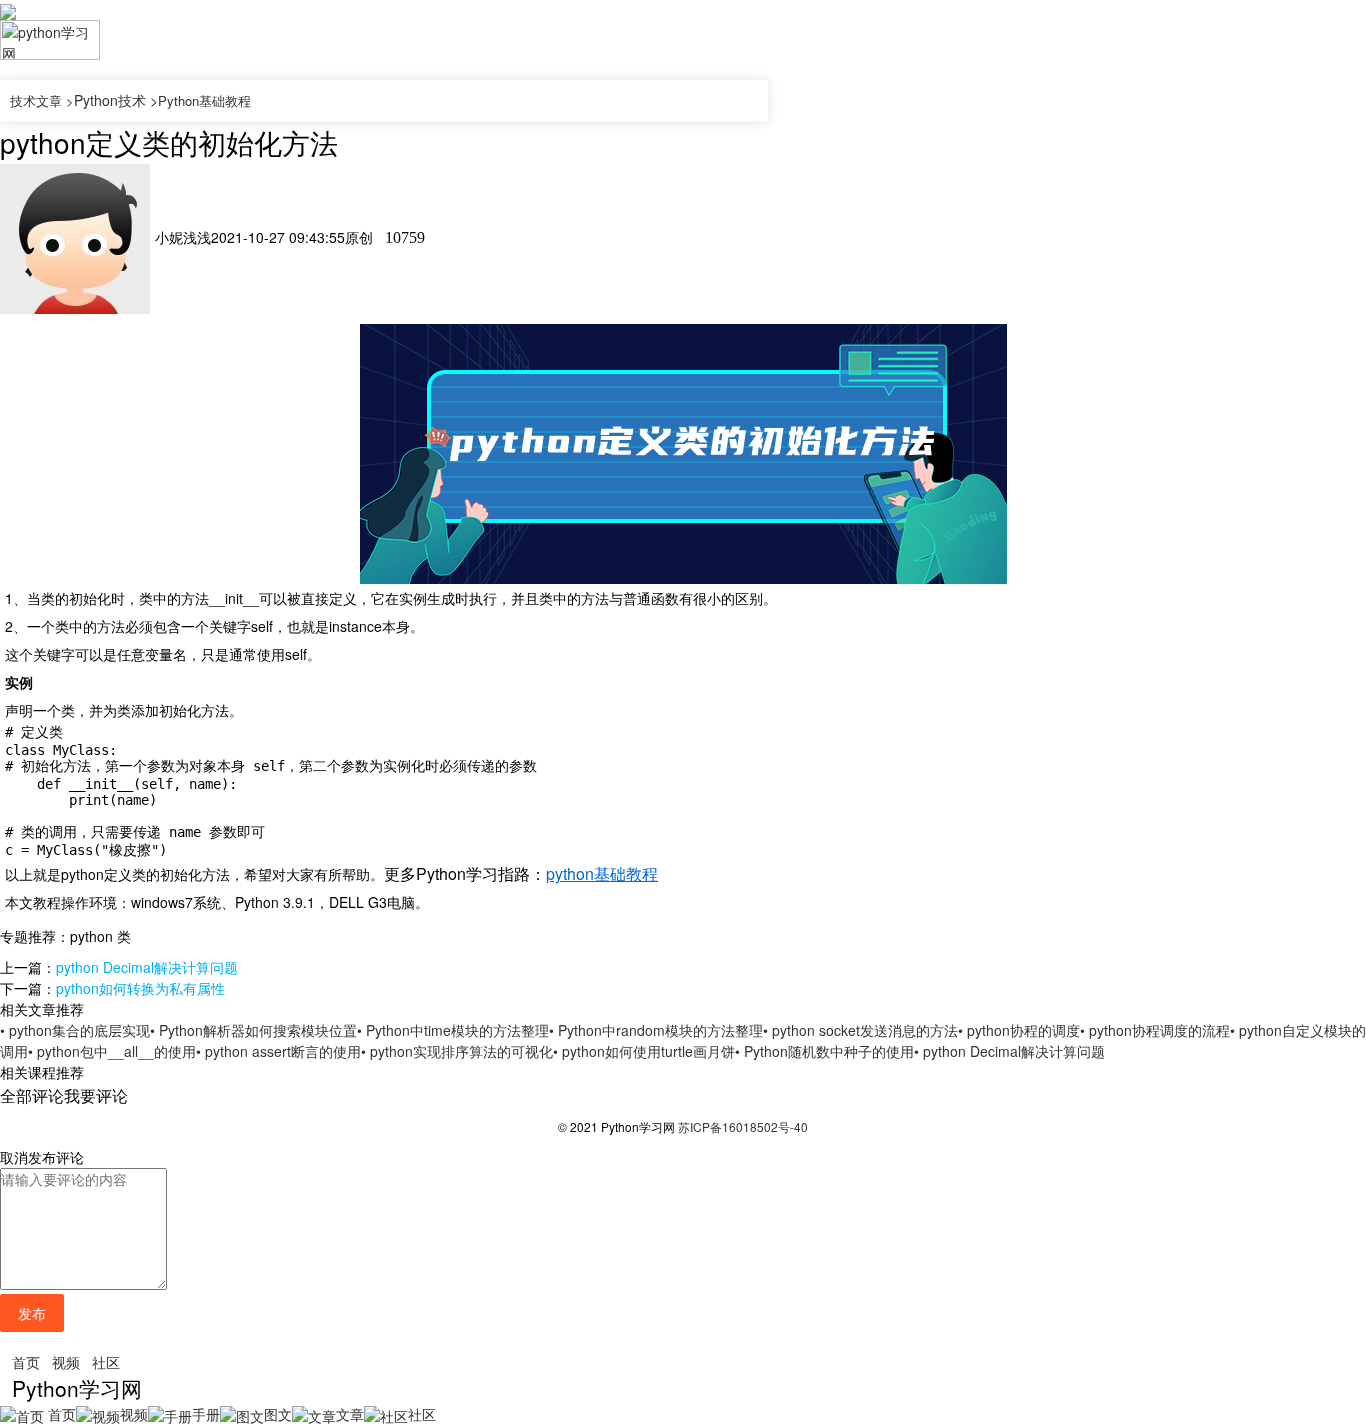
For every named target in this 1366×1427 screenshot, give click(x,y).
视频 (66, 1362)
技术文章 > (42, 100)
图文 (278, 1414)
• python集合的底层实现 (75, 1030)
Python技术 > (116, 100)
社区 (106, 1362)
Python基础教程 (204, 100)
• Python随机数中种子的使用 (824, 1051)
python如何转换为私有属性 (140, 988)
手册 (206, 1414)
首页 (26, 1362)
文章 (350, 1414)
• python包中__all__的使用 (112, 1051)
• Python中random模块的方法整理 (656, 1030)
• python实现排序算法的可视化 (457, 1051)
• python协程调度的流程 (1155, 1030)
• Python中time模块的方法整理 (453, 1030)
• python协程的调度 (1019, 1030)
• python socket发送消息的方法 (860, 1030)
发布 (32, 1313)
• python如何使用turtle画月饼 (644, 1051)
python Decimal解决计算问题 (147, 967)
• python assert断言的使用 (278, 1051)
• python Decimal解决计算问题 (1009, 1051)
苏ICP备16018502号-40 (743, 1126)
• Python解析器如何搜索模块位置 (253, 1030)
